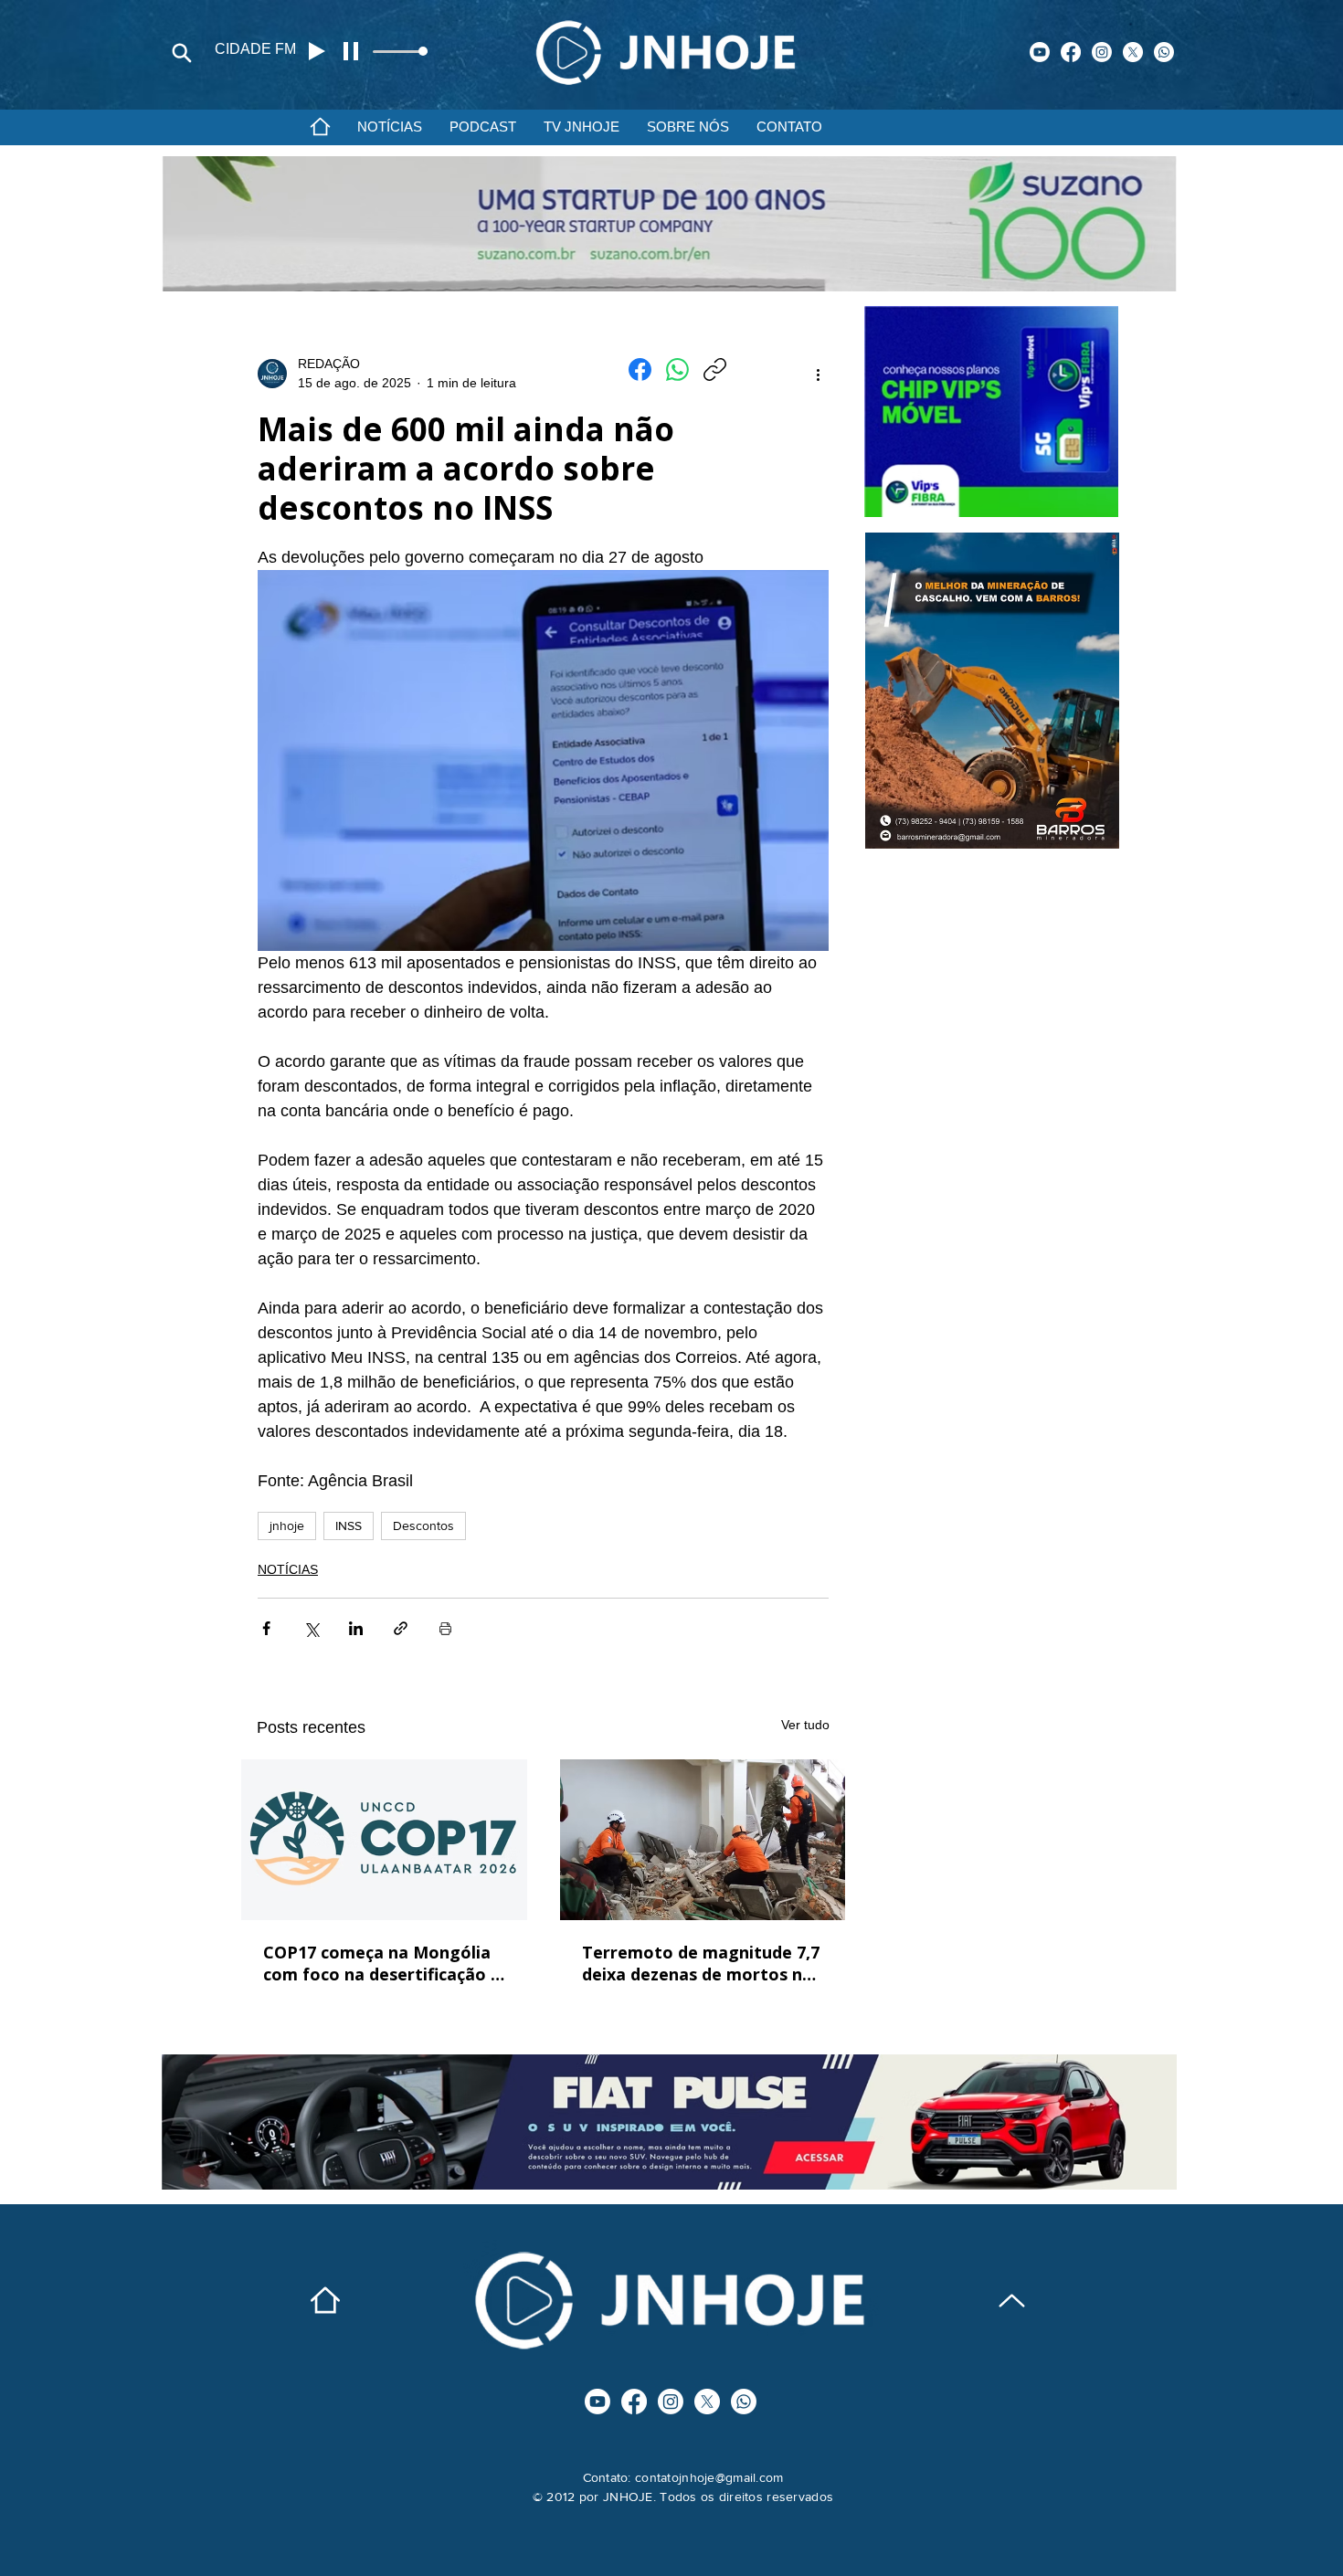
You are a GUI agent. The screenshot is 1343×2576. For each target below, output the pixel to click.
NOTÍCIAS (288, 1569)
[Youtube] (1040, 52)
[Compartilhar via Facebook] (266, 1628)
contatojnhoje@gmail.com (709, 2477)
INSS (349, 1526)
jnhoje (287, 1526)
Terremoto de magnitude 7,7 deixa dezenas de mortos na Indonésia (701, 1963)
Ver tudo (805, 1725)
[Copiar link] (715, 370)
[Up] (1012, 2301)
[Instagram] (1102, 52)
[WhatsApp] (677, 370)
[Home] (320, 126)
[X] (1133, 52)
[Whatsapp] (1164, 52)
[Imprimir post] (445, 1628)
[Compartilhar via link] (401, 1628)
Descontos (423, 1526)
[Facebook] (1071, 52)
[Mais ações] (818, 374)
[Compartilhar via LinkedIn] (356, 1628)
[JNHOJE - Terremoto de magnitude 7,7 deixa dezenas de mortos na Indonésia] (703, 1840)
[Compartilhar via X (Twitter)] (311, 1628)
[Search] (182, 53)
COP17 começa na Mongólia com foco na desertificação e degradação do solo (382, 1963)
